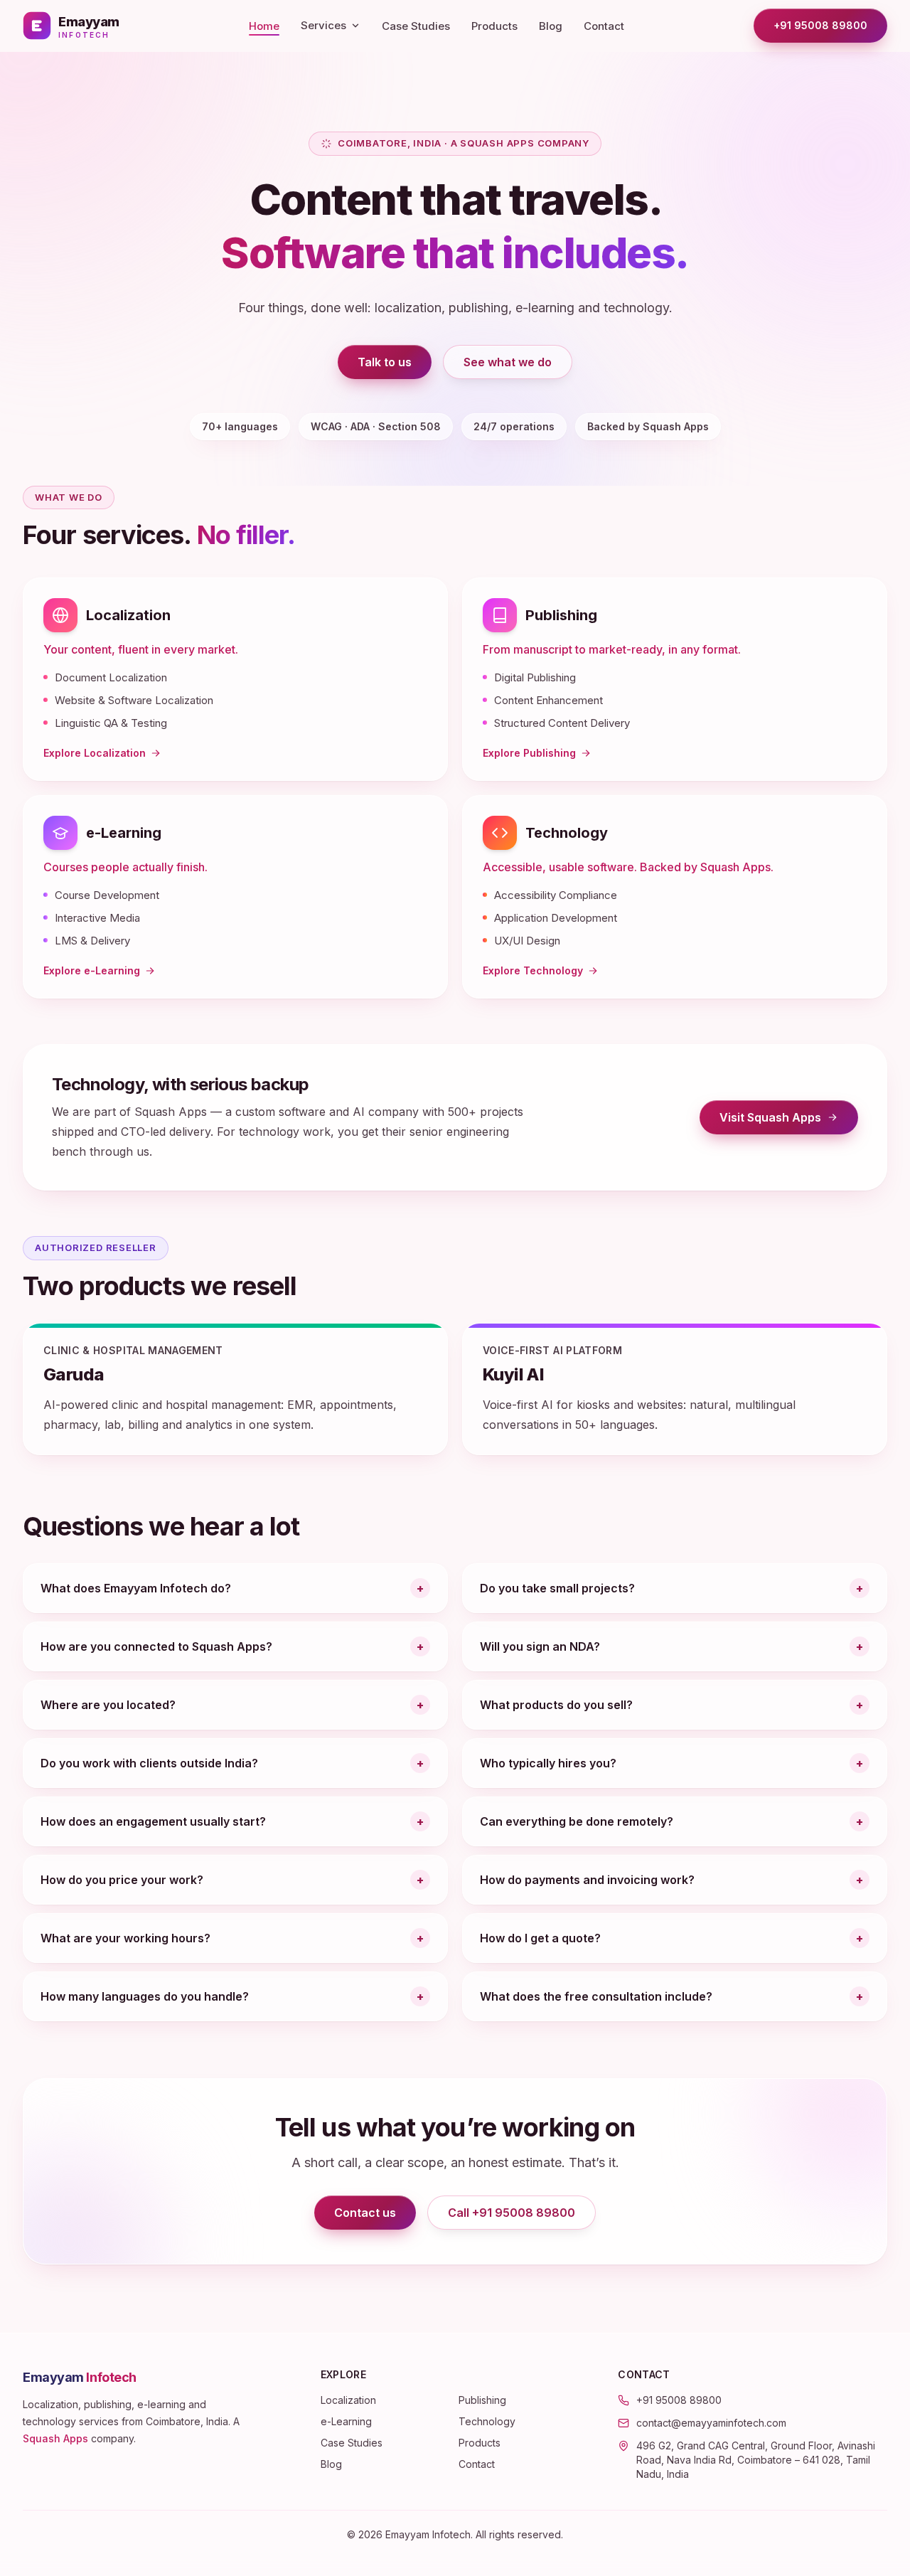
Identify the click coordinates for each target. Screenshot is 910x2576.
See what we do (508, 362)
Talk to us (385, 362)
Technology (567, 833)
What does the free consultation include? (596, 1996)
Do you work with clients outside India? (149, 1763)
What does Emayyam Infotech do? (136, 1588)
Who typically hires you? (548, 1763)
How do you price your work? (122, 1880)
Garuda (74, 1374)
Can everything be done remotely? (577, 1821)
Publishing (561, 615)
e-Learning (124, 833)
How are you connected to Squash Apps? (156, 1646)
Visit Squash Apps (789, 1121)
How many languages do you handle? (145, 1996)
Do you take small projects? (557, 1588)
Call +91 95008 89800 (512, 2213)
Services (323, 25)
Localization (128, 615)
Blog (551, 26)
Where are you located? (108, 1705)
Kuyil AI (513, 1374)
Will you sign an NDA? (540, 1646)
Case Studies (416, 26)
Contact (604, 26)
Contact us (365, 2213)
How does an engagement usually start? (153, 1821)
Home (264, 26)
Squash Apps (55, 2438)
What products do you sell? (556, 1705)
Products (494, 26)
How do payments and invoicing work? (587, 1880)
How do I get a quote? (540, 1938)
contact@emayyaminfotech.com (711, 2423)
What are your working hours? (125, 1938)
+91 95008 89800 (820, 25)
